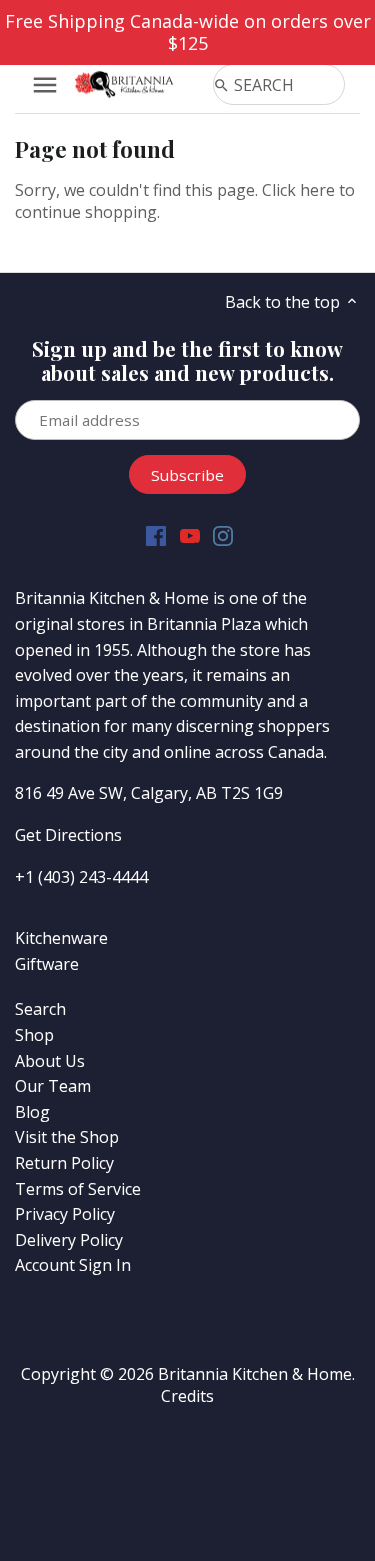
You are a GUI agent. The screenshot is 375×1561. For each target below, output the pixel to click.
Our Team (53, 1086)
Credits (187, 1396)
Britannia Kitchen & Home (255, 1374)
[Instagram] (223, 535)
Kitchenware (61, 938)
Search (40, 1009)
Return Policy (64, 1163)
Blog (32, 1112)
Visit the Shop (67, 1137)
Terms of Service (78, 1189)
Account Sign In (73, 1265)
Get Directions (68, 835)
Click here (298, 190)
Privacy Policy (65, 1214)
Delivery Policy (69, 1240)
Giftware (47, 964)
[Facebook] (156, 535)
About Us (50, 1061)
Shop (34, 1035)
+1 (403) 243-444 (77, 877)
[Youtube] (190, 535)
